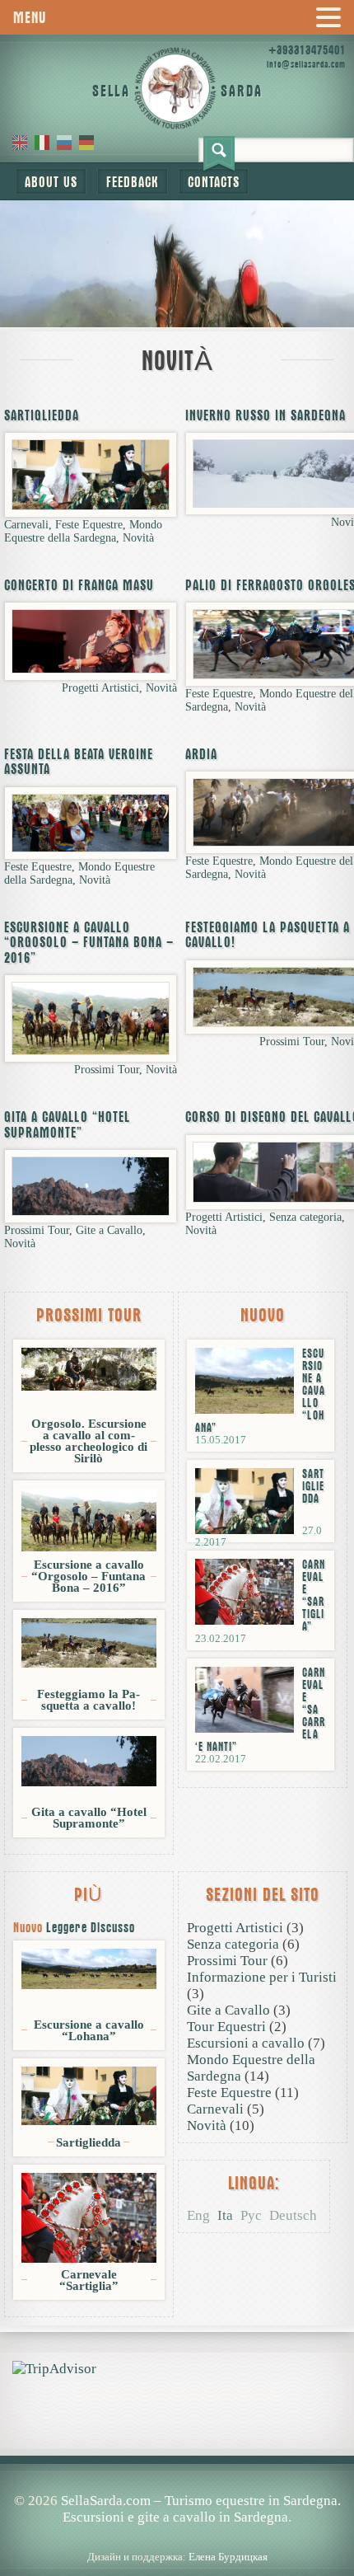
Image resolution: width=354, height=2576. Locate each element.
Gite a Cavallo (109, 1230)
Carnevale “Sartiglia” (314, 1596)
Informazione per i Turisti (262, 1977)
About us (51, 182)
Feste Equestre (89, 525)
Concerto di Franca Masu (79, 585)
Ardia (201, 754)
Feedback (133, 182)
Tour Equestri (226, 2027)
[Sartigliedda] (91, 474)
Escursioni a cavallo (246, 2043)
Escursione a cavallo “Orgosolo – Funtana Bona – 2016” (89, 943)
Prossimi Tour (107, 1070)
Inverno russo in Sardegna (265, 415)
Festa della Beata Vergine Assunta (79, 762)
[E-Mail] (27, 2352)
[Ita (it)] (42, 141)
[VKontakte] (21, 2352)
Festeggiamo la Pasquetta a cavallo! (268, 935)
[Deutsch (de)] (86, 141)
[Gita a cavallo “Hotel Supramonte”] (91, 1186)
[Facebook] (14, 2352)
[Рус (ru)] (64, 141)
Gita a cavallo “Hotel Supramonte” (67, 1124)
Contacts (214, 182)
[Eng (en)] (20, 141)
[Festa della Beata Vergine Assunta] (91, 823)
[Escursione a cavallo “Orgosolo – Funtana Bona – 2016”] (91, 1019)
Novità (138, 538)
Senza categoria (305, 1217)
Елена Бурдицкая (228, 2557)
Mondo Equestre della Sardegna (83, 531)
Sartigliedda (42, 415)
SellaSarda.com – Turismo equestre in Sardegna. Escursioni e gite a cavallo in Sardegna (201, 2509)
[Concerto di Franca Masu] (91, 641)
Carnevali (26, 525)
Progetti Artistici (100, 688)
